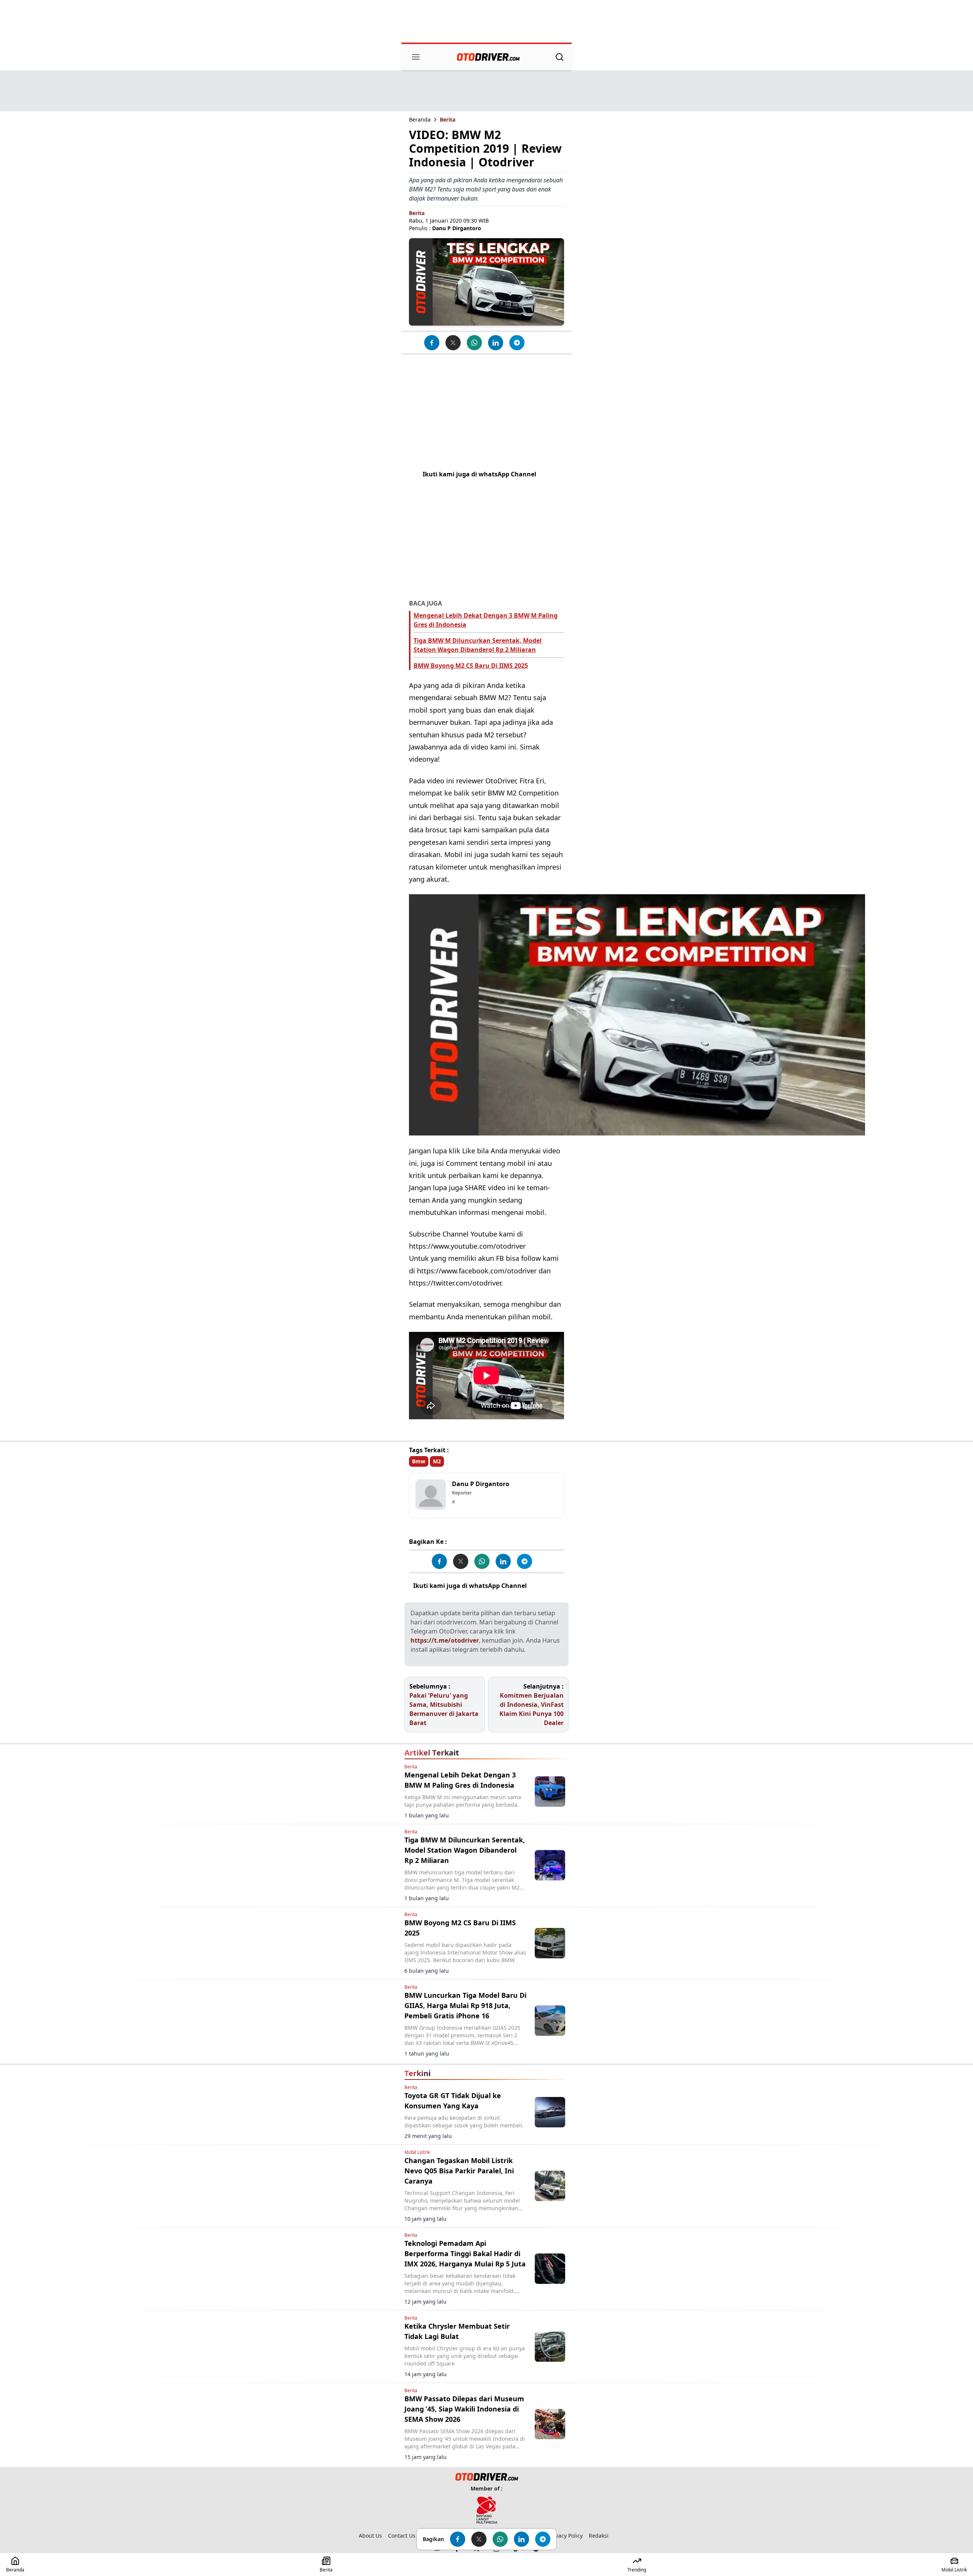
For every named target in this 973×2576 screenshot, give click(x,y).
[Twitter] (453, 343)
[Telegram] (517, 343)
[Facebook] (432, 343)
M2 (437, 1461)
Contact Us (402, 2536)
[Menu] (416, 57)
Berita (448, 119)
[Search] (559, 57)
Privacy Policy (566, 2536)
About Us (370, 2536)
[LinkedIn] (496, 343)
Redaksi (599, 2536)
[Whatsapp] (474, 343)
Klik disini (544, 1586)
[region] (486, 22)
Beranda (420, 119)
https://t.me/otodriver (445, 1640)
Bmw (419, 1461)
